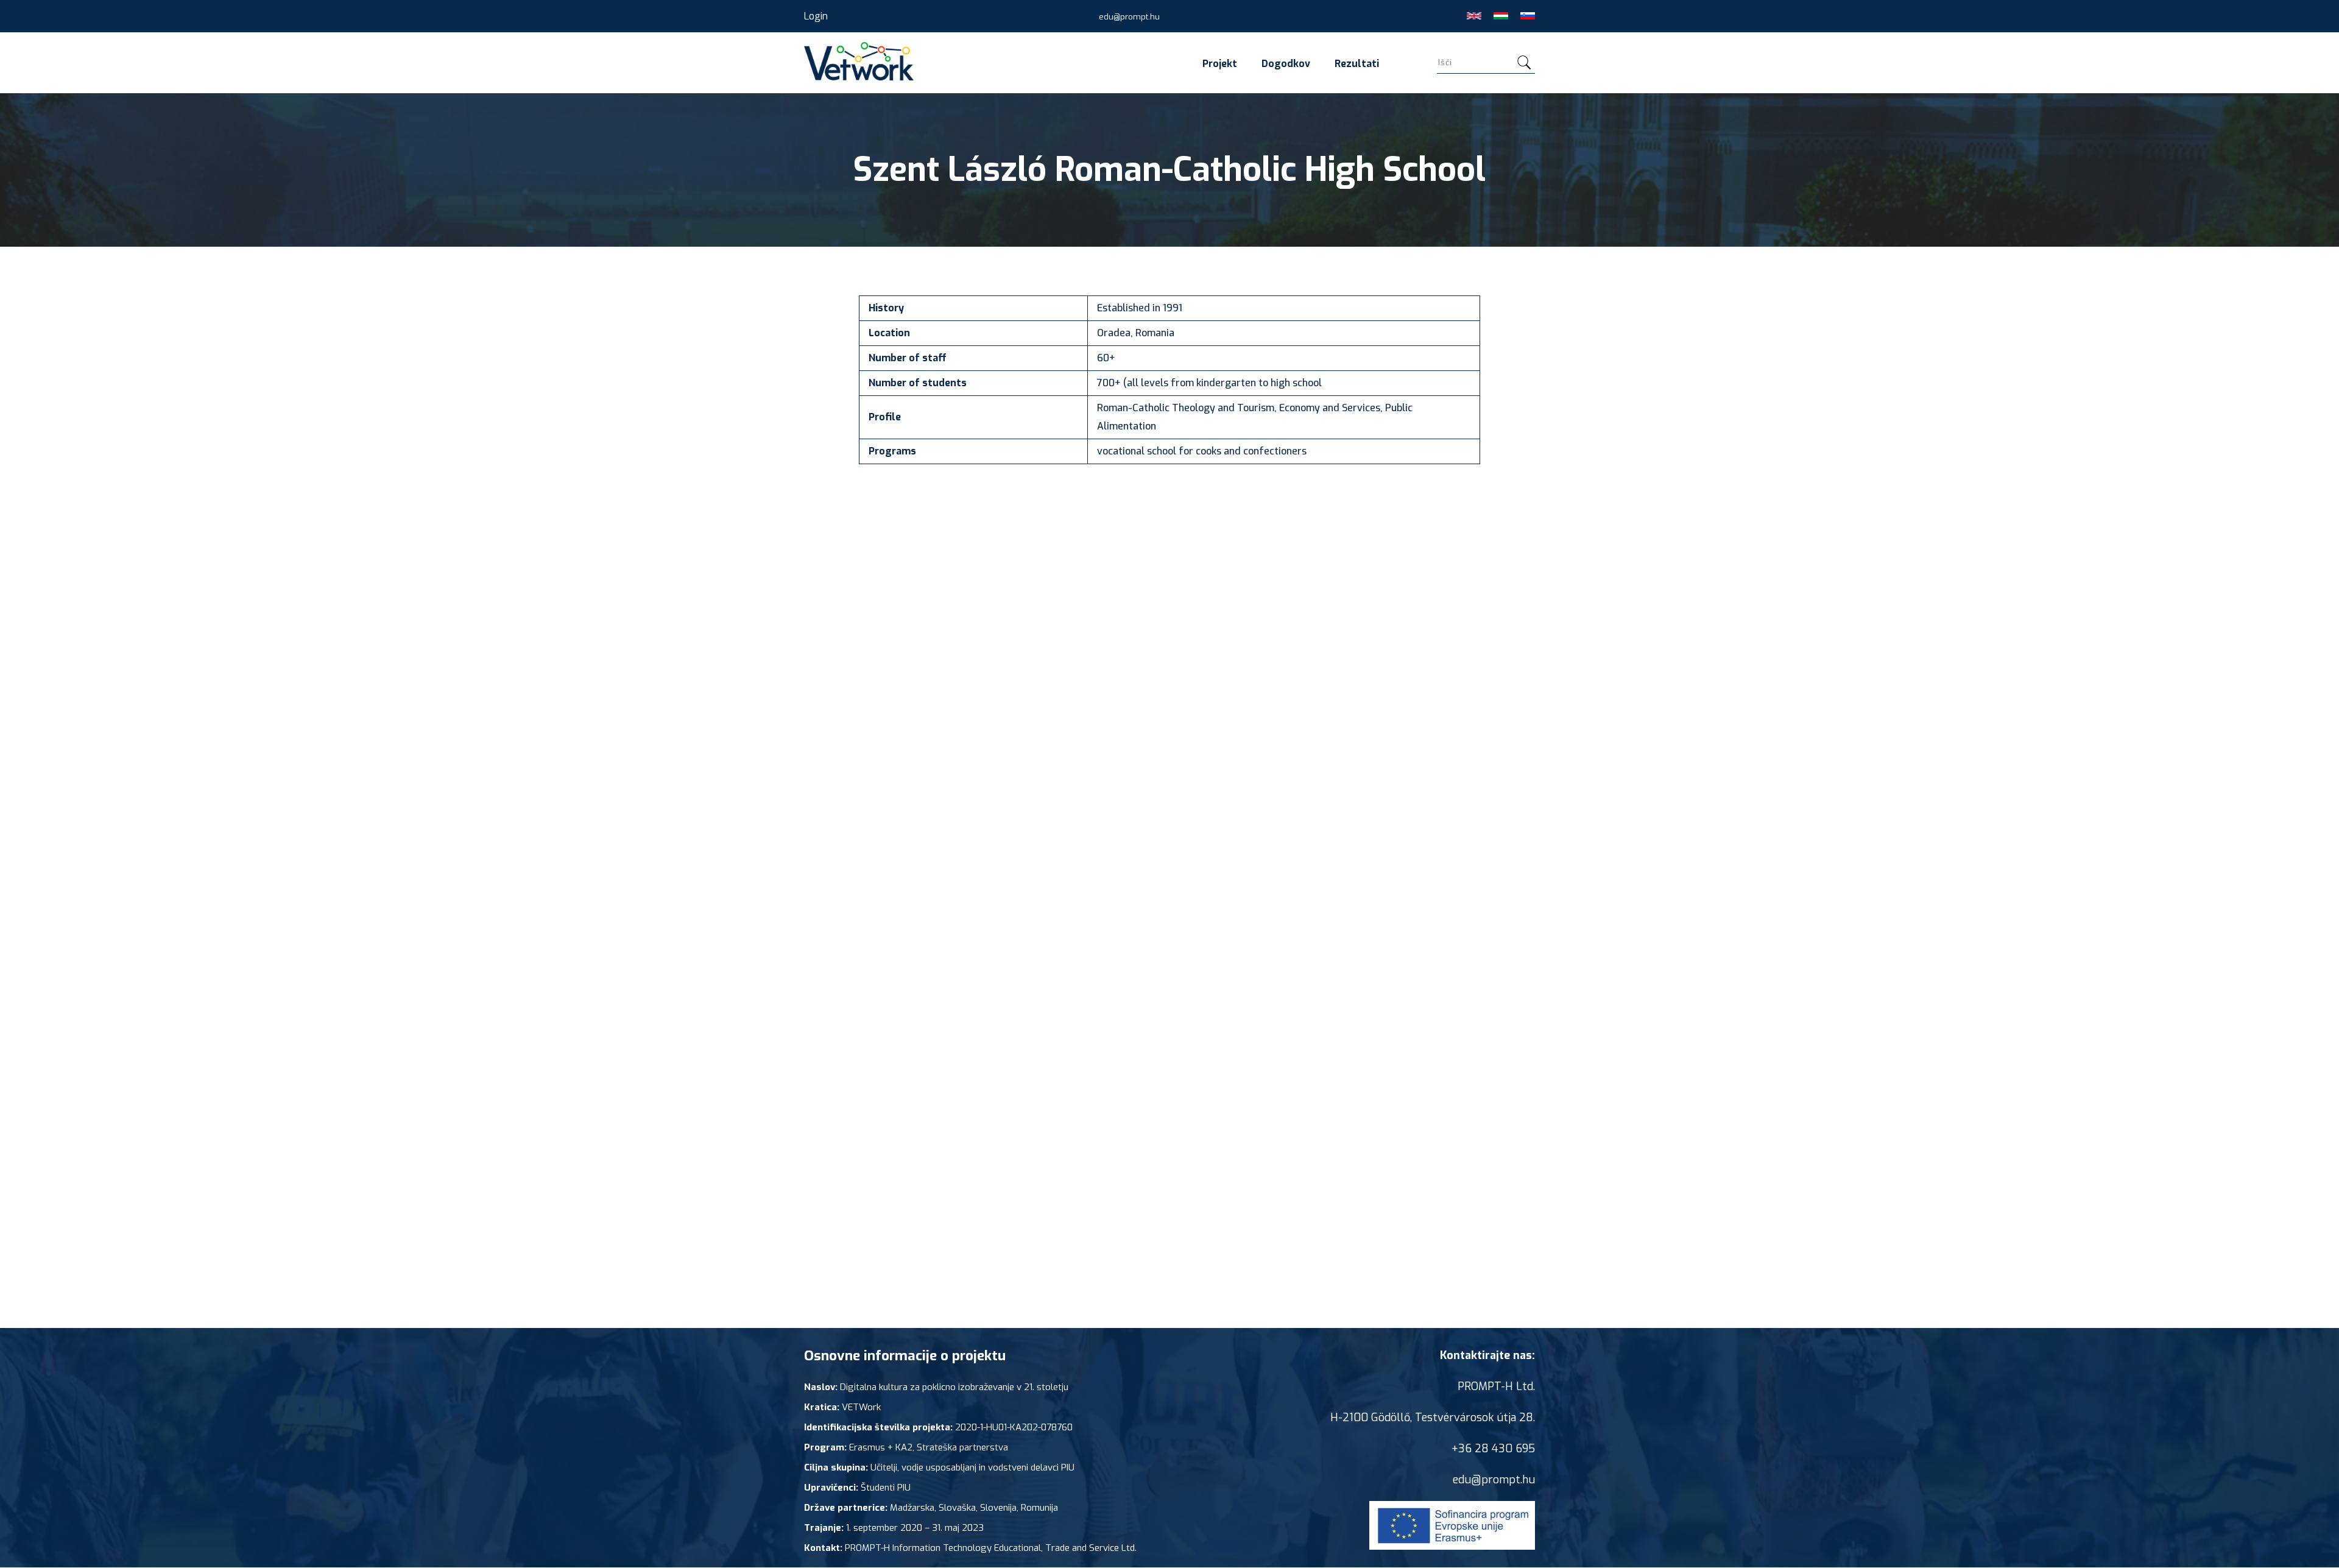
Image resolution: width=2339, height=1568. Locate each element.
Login (816, 16)
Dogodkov (1286, 64)
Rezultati (1357, 64)
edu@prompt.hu (1129, 17)
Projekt (1220, 64)
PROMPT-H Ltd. (1496, 1386)
